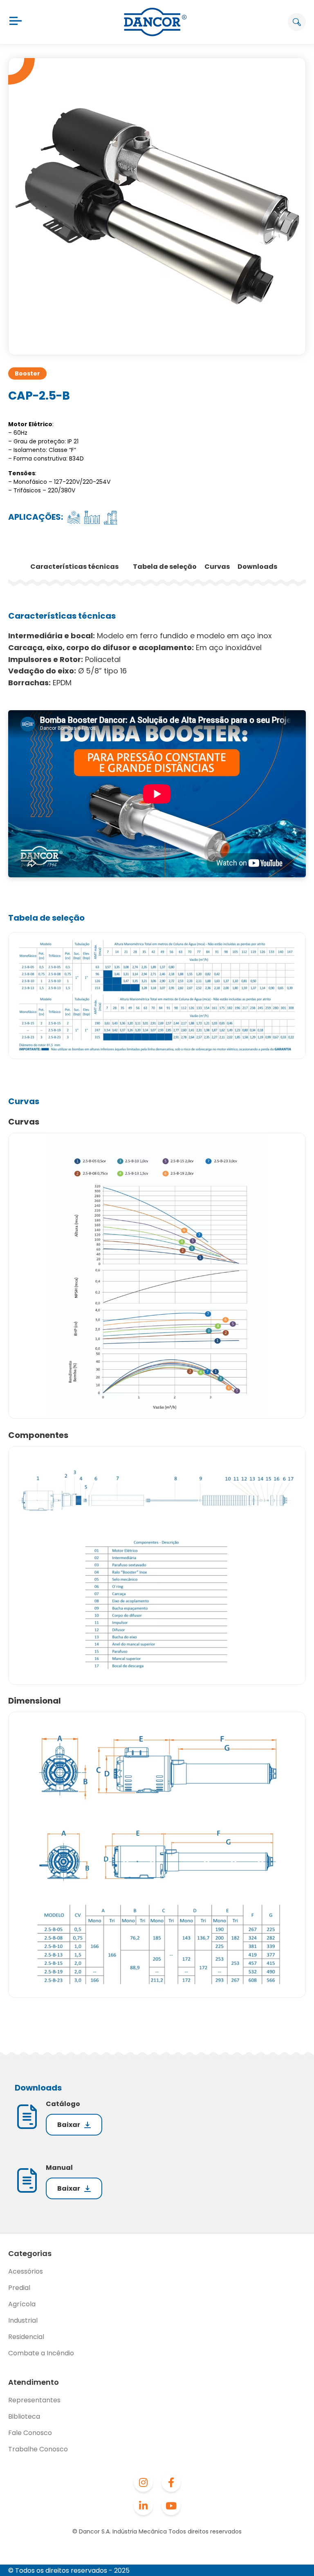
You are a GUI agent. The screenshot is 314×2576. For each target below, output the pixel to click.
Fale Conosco (30, 2433)
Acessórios (26, 2271)
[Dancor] (155, 22)
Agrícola (22, 2304)
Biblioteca (24, 2416)
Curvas (218, 567)
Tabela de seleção (165, 567)
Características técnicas (75, 567)
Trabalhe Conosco (38, 2449)
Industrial (23, 2320)
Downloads (257, 567)
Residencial (26, 2337)
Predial (19, 2288)
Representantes (34, 2400)
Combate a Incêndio (41, 2353)
